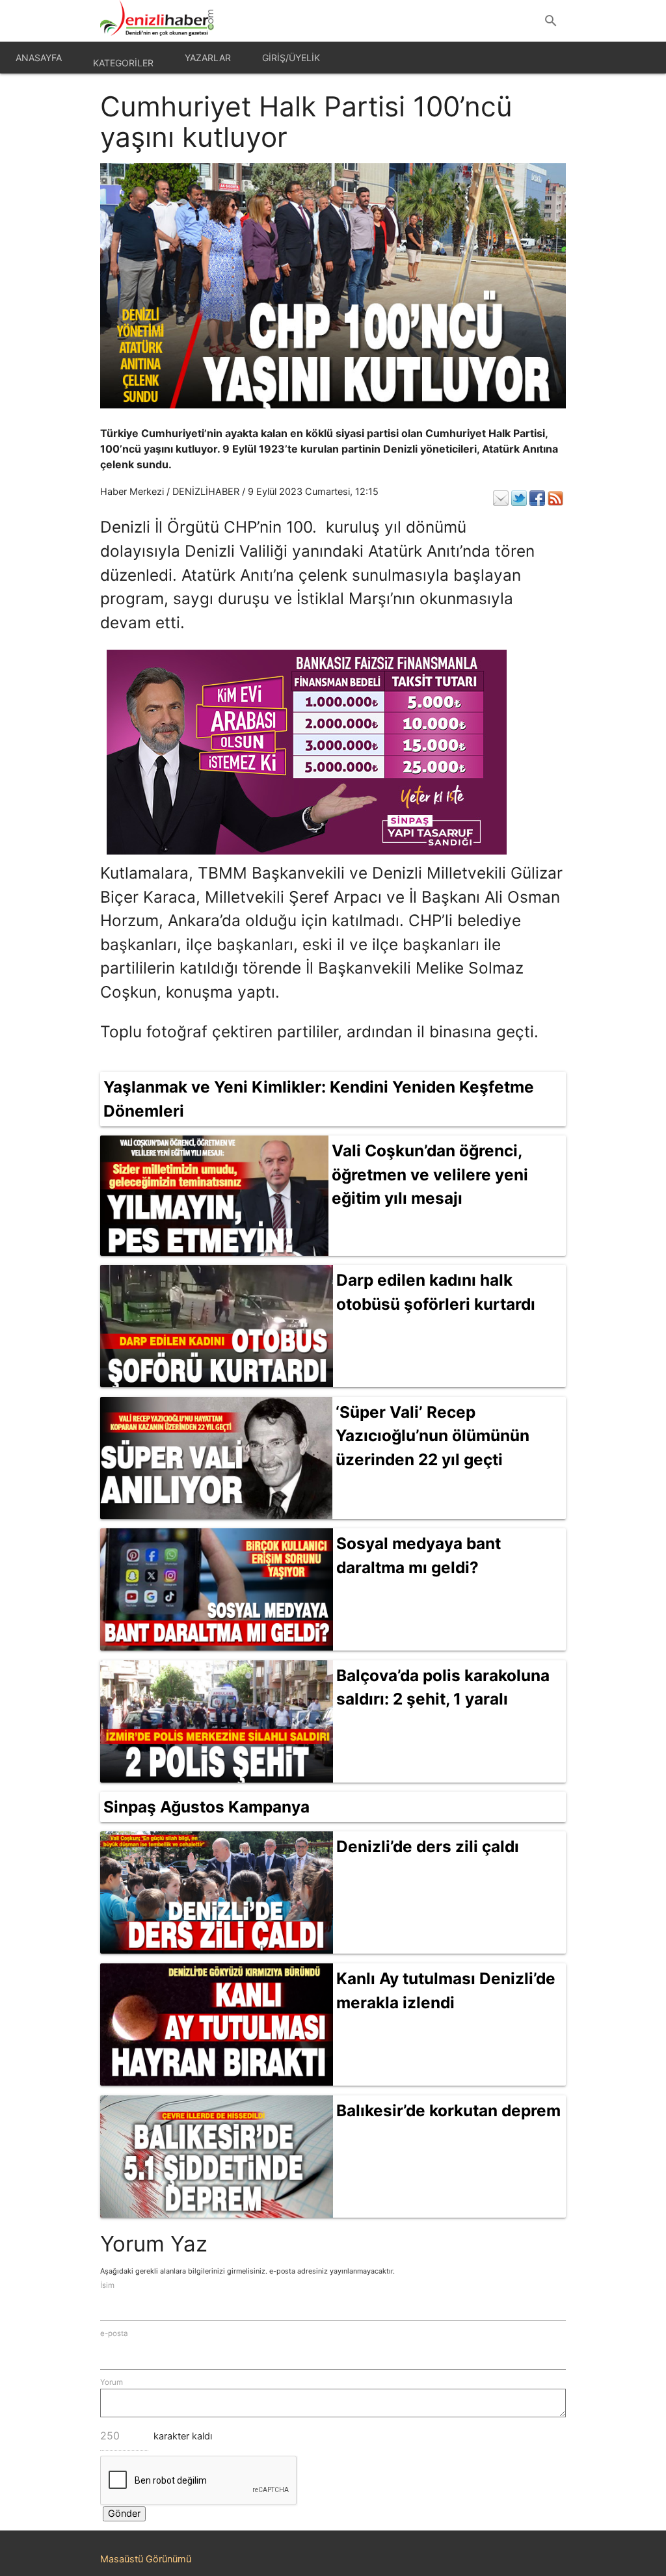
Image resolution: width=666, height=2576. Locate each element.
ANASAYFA (39, 58)
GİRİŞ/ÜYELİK (291, 58)
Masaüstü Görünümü (146, 2559)
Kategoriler (123, 63)
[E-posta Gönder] (501, 498)
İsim (107, 2285)
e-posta (114, 2333)
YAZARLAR (208, 58)
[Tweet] (519, 498)
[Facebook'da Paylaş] (537, 498)
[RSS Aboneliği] (555, 498)
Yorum (112, 2382)
